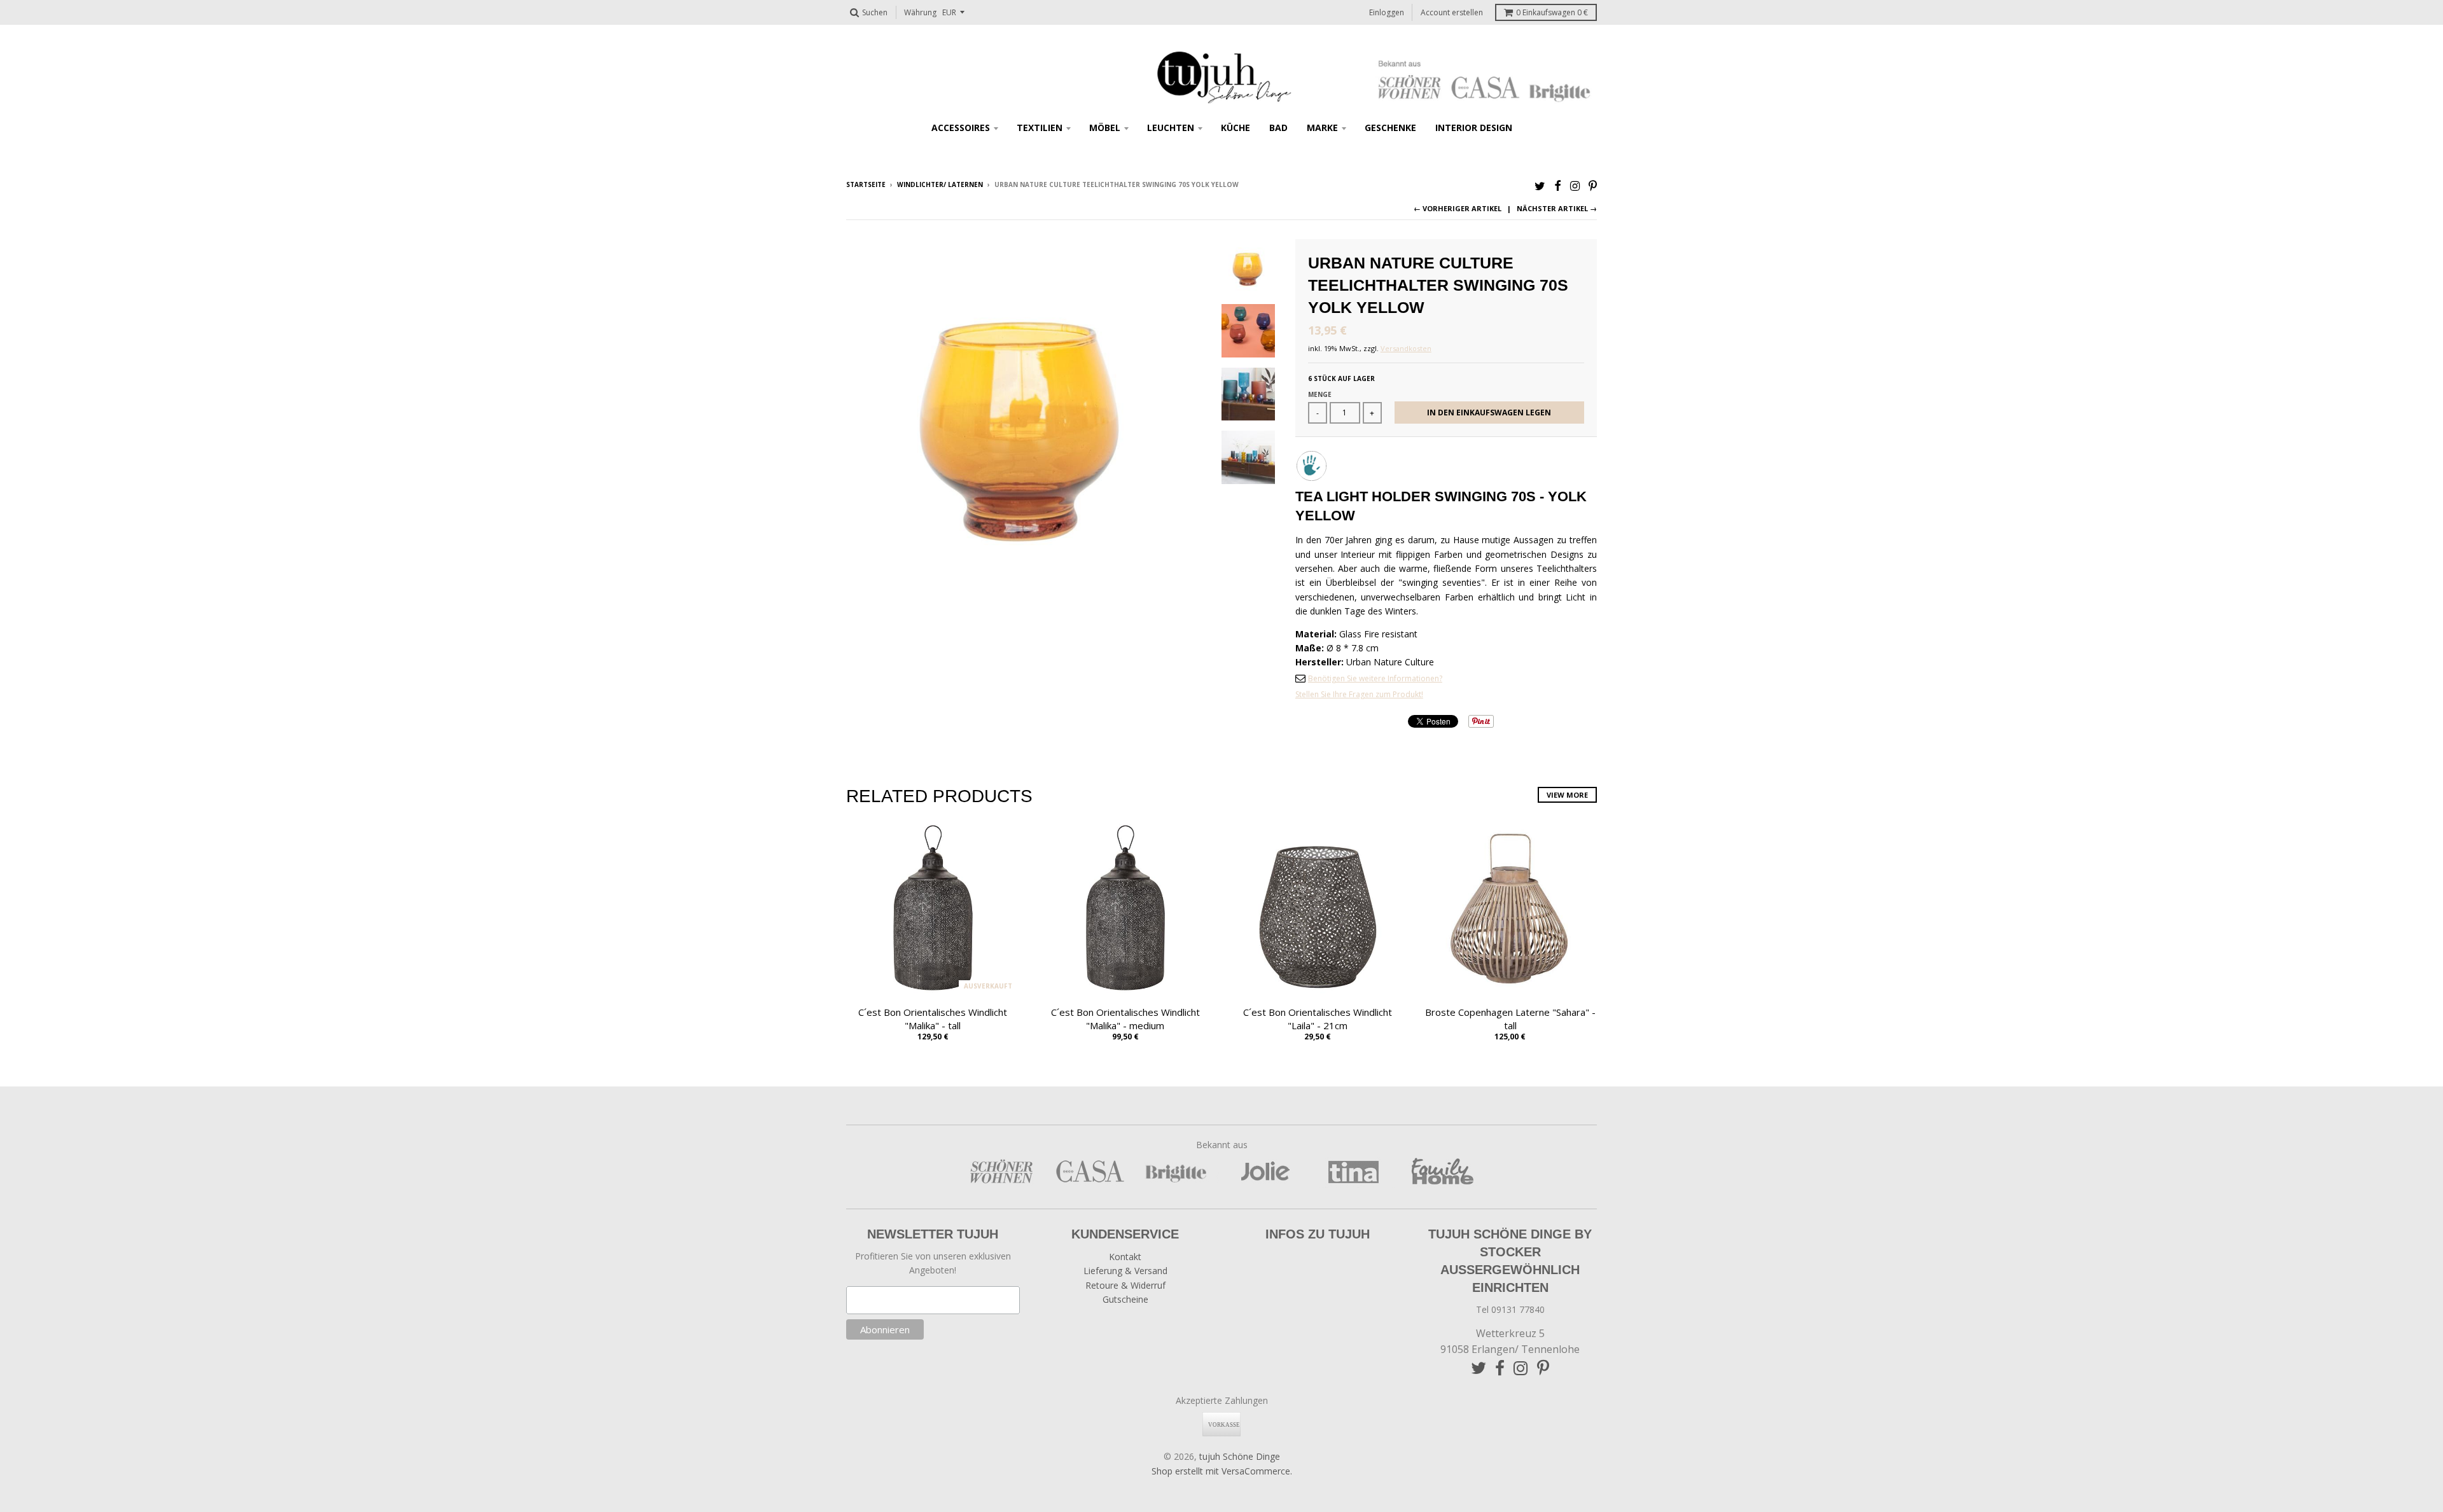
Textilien (1040, 128)
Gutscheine (1125, 1299)
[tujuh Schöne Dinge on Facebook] (1558, 185)
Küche (1235, 128)
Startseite (866, 184)
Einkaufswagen (1552, 12)
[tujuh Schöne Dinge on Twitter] (1540, 185)
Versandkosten (1406, 348)
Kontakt (1125, 1257)
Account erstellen (1452, 12)
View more (1567, 795)
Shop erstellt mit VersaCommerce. (1222, 1471)
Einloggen (1387, 12)
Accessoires (961, 128)
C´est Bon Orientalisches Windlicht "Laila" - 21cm (1318, 1019)
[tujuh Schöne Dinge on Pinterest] (1593, 185)
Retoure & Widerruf (1125, 1285)
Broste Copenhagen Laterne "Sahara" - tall (1510, 1019)
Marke (1322, 128)
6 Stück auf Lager (1341, 378)
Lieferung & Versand (1125, 1271)
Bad (1278, 128)
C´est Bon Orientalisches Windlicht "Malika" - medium (1125, 1019)
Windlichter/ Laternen (940, 184)
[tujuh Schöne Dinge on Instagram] (1575, 185)
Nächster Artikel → (1557, 208)
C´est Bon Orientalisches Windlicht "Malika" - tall (933, 1019)
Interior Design (1474, 128)
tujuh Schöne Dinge (1240, 1456)
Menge (1320, 394)
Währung (920, 12)
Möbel (1105, 128)
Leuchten (1171, 128)
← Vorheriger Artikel (1458, 208)
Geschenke (1390, 128)
